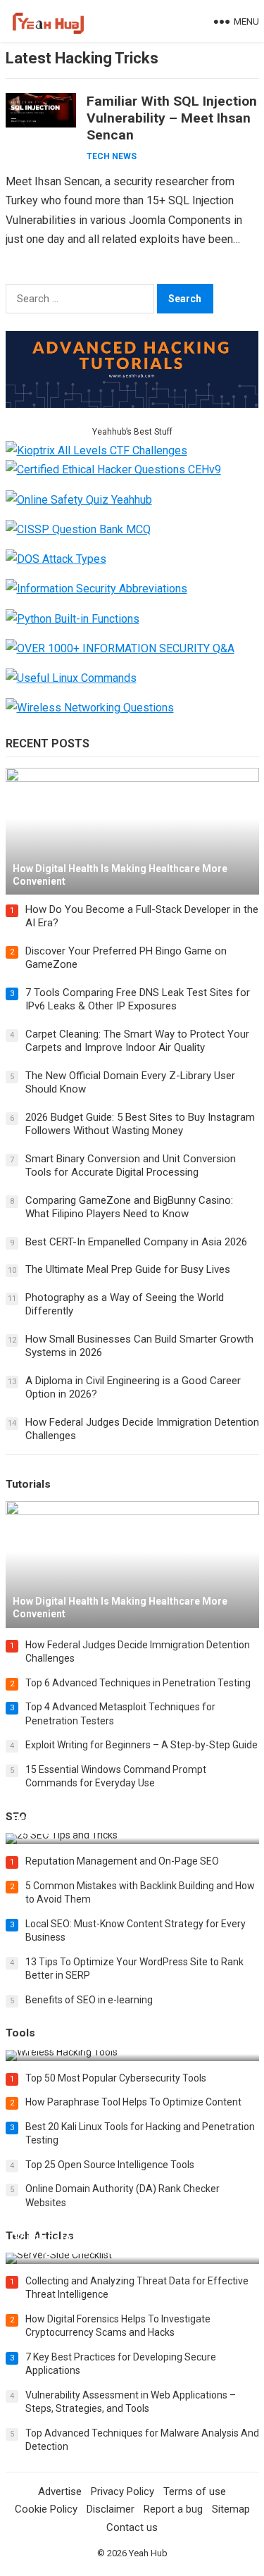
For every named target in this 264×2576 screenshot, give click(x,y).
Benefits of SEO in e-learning (89, 2000)
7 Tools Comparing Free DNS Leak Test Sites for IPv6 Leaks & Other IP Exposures (138, 1000)
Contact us (132, 2527)
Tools (20, 2033)
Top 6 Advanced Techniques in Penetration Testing (138, 1683)
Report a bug (173, 2509)
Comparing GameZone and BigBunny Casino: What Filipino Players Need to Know (129, 1207)
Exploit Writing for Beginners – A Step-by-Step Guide (142, 1745)
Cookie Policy (46, 2509)
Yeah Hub (148, 2553)
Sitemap (231, 2509)
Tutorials (28, 1484)
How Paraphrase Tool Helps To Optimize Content (133, 2102)
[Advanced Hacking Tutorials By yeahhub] (132, 404)
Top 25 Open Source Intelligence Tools (110, 2165)
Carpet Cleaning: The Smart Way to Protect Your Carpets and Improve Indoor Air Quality (137, 1041)
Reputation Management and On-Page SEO (122, 1861)
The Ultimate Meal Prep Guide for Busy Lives (128, 1269)
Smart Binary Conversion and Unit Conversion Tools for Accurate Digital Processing (131, 1166)
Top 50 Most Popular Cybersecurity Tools (116, 2078)
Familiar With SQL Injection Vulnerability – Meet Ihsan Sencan (172, 118)
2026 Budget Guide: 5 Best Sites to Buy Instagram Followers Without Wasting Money (140, 1124)
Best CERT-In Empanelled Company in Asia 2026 (136, 1242)
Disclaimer (111, 2509)
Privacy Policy (122, 2491)
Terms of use (195, 2491)
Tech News (112, 156)
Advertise (60, 2491)
